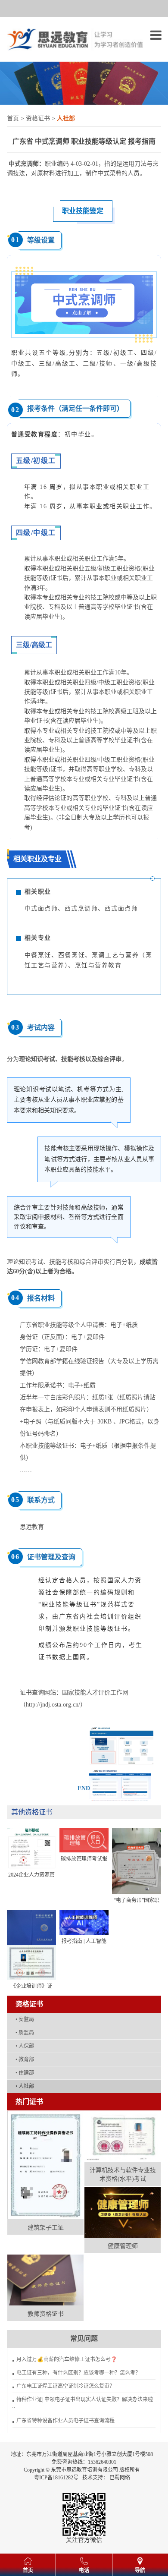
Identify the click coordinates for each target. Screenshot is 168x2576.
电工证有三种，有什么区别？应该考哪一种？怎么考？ (78, 2373)
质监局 (25, 2033)
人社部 (25, 2086)
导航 (140, 2570)
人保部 (25, 2046)
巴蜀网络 (120, 2478)
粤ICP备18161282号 (56, 2478)
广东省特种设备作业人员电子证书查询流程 (65, 2421)
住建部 (25, 2073)
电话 (84, 2570)
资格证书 (38, 118)
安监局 (25, 2019)
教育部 (25, 2060)
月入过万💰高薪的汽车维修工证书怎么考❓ (67, 2359)
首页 (13, 118)
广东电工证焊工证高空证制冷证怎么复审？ (65, 2386)
